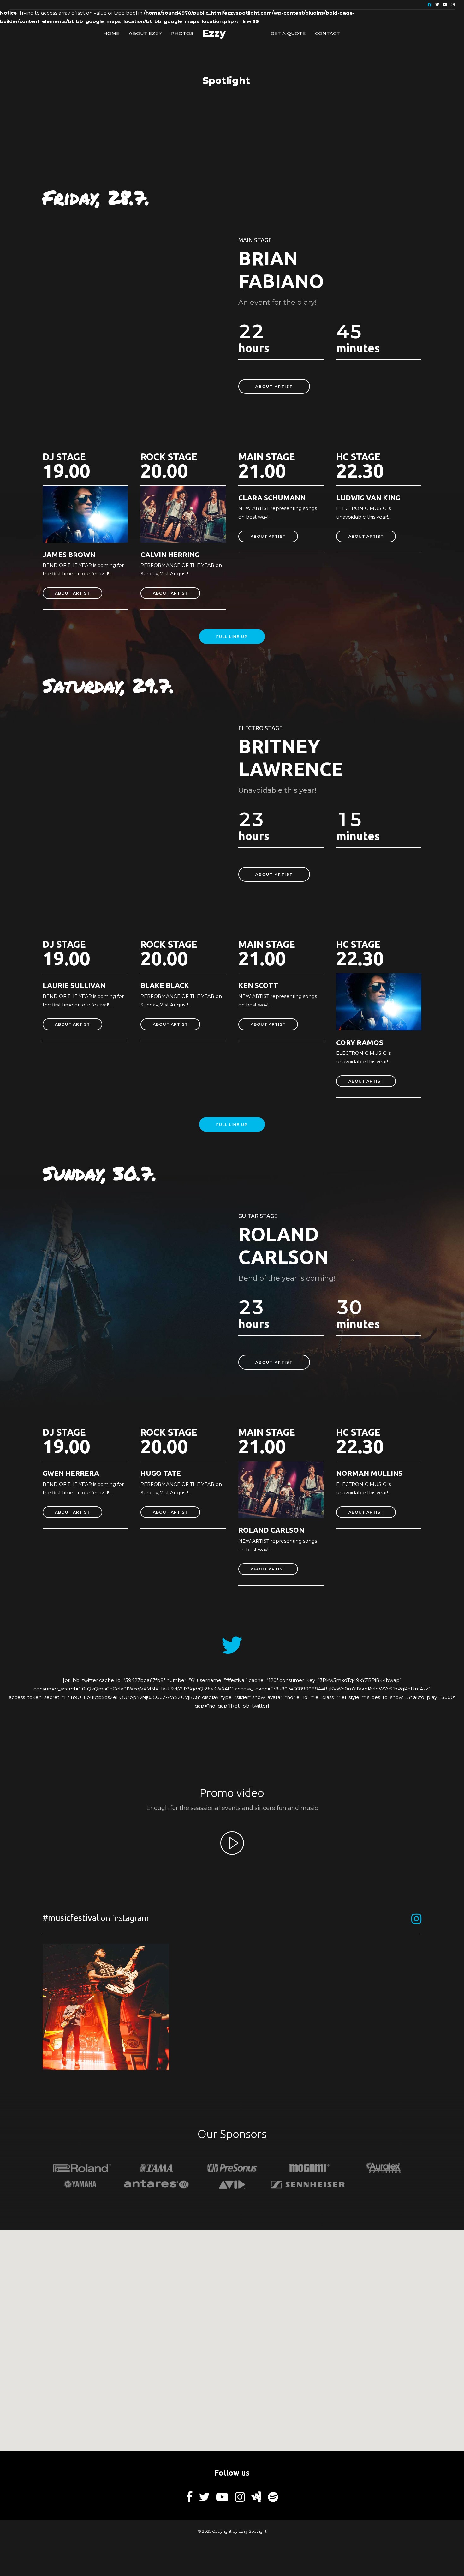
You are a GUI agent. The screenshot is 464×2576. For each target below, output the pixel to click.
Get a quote (288, 33)
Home (111, 33)
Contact (327, 33)
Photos (182, 33)
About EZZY (145, 33)
